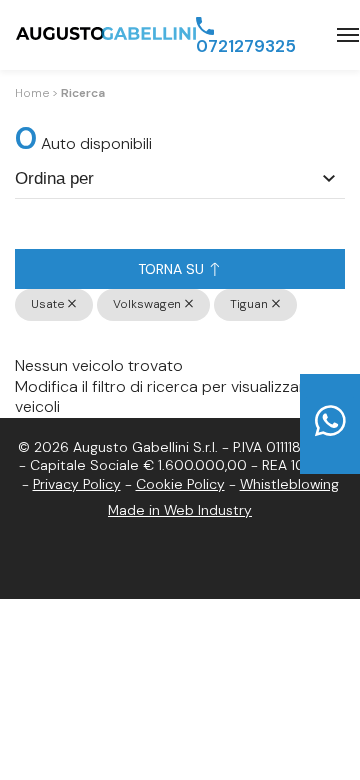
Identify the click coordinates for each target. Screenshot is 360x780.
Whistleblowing (289, 484)
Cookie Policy (180, 484)
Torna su (173, 269)
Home (32, 93)
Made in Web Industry (180, 510)
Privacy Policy (77, 484)
